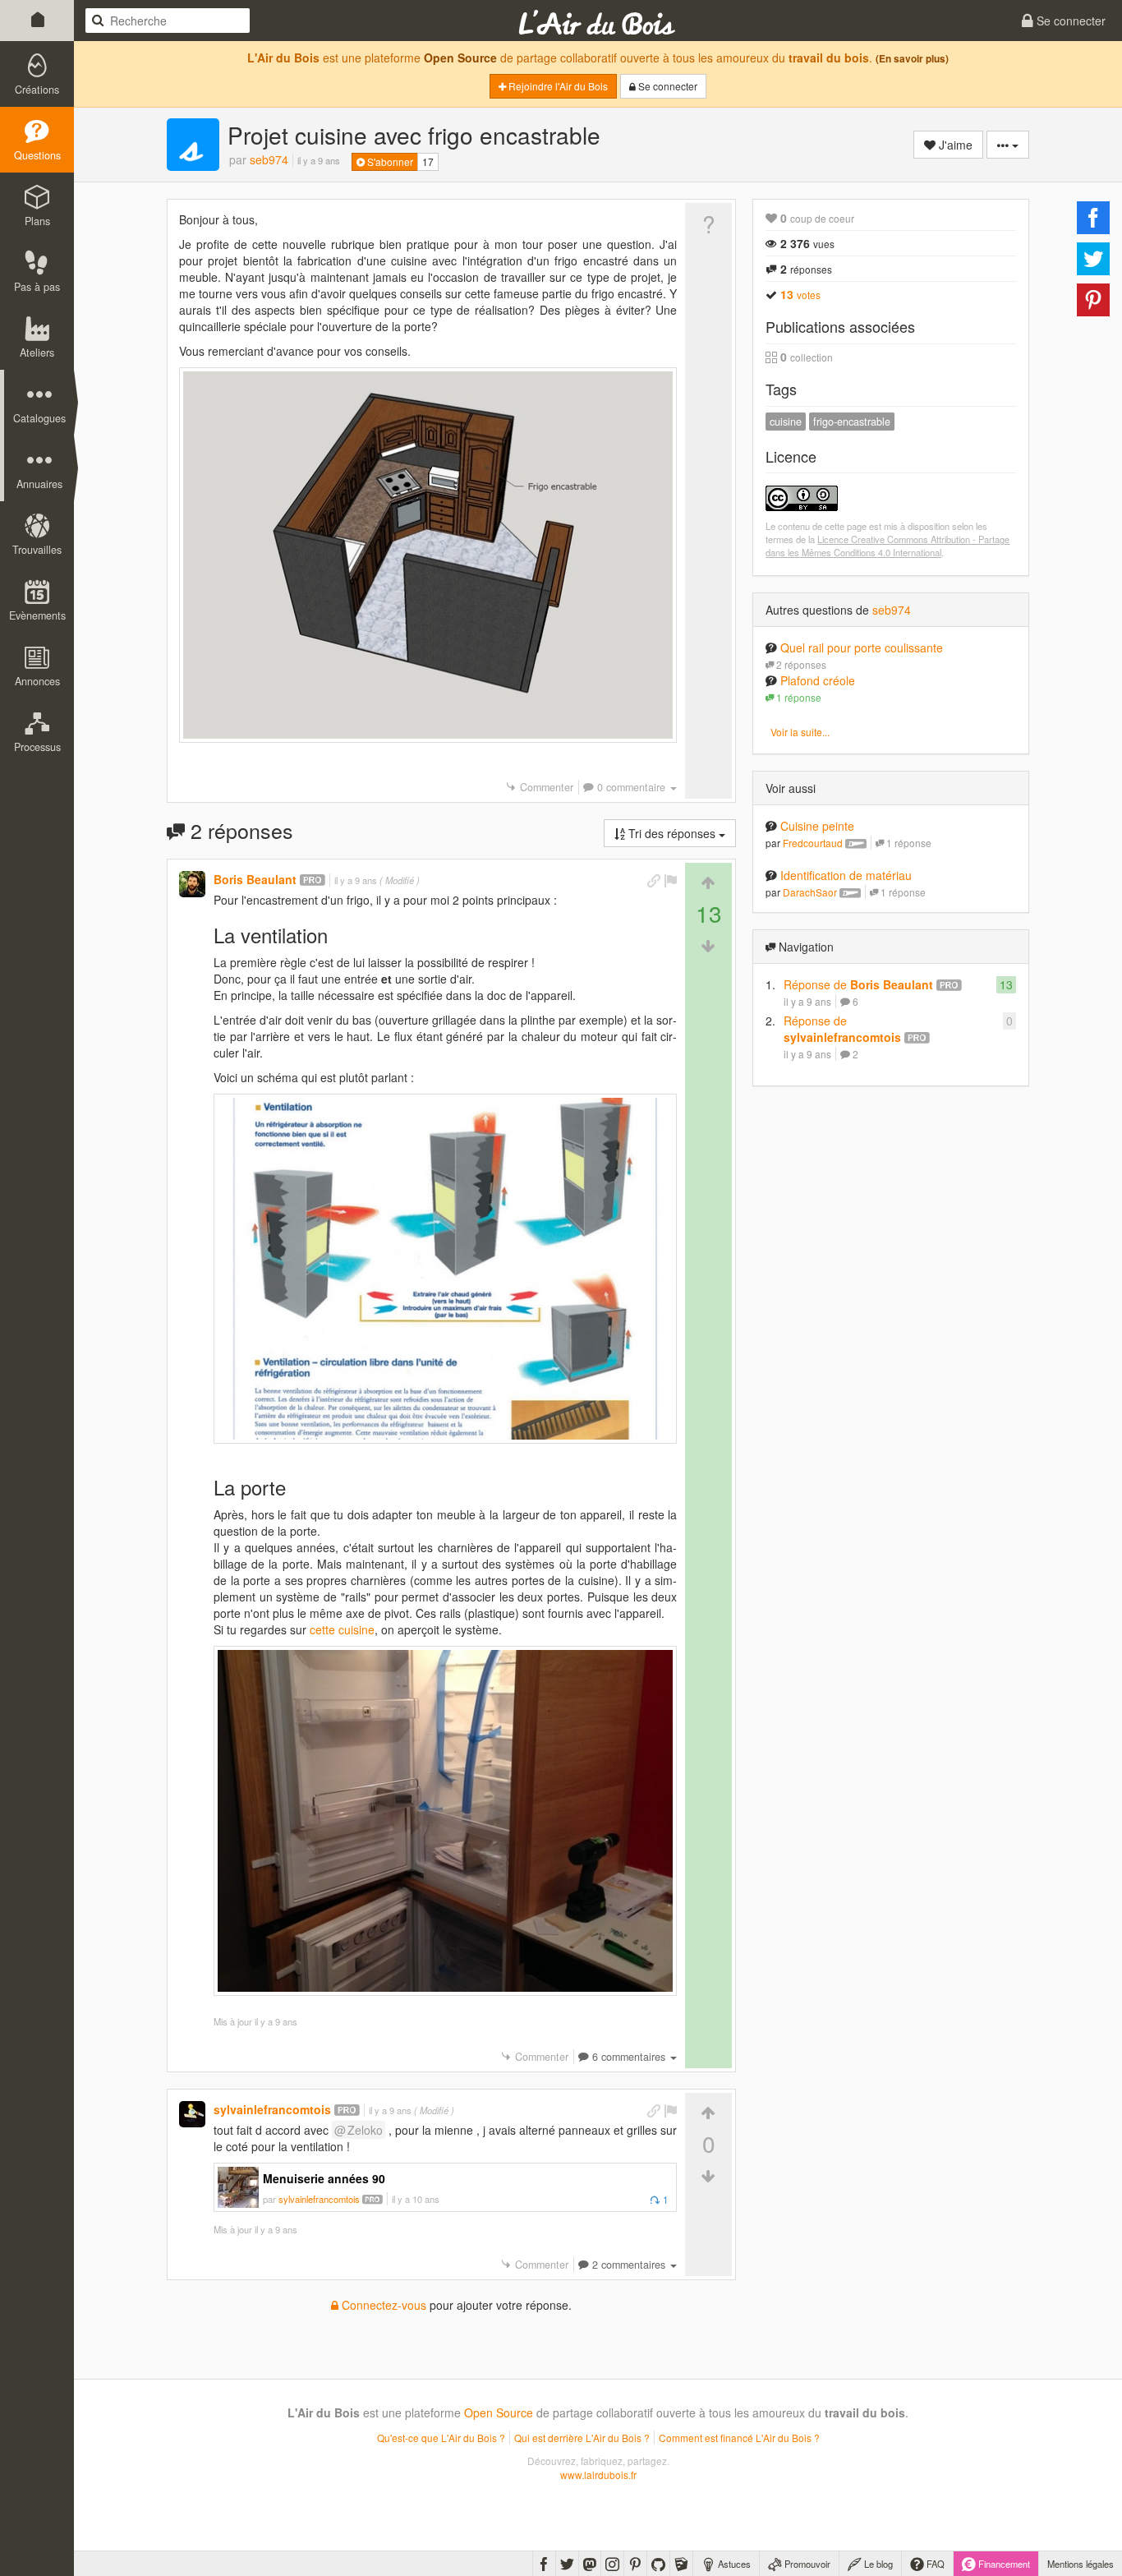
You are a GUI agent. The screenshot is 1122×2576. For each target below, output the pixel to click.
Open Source (460, 58)
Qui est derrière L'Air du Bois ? (582, 2438)
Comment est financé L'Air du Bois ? (739, 2438)
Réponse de (858, 984)
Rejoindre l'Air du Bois (557, 86)
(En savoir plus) (912, 59)
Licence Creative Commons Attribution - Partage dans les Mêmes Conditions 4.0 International (887, 546)
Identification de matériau (846, 875)
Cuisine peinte (817, 826)
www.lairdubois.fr (598, 2475)
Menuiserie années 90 (324, 2178)
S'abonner (389, 161)
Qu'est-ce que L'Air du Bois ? (441, 2438)
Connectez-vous (382, 2305)
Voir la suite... (800, 732)
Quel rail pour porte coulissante (862, 647)
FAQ (934, 2564)
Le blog (877, 2564)
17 (428, 161)
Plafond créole (818, 680)
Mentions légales (1081, 2564)
